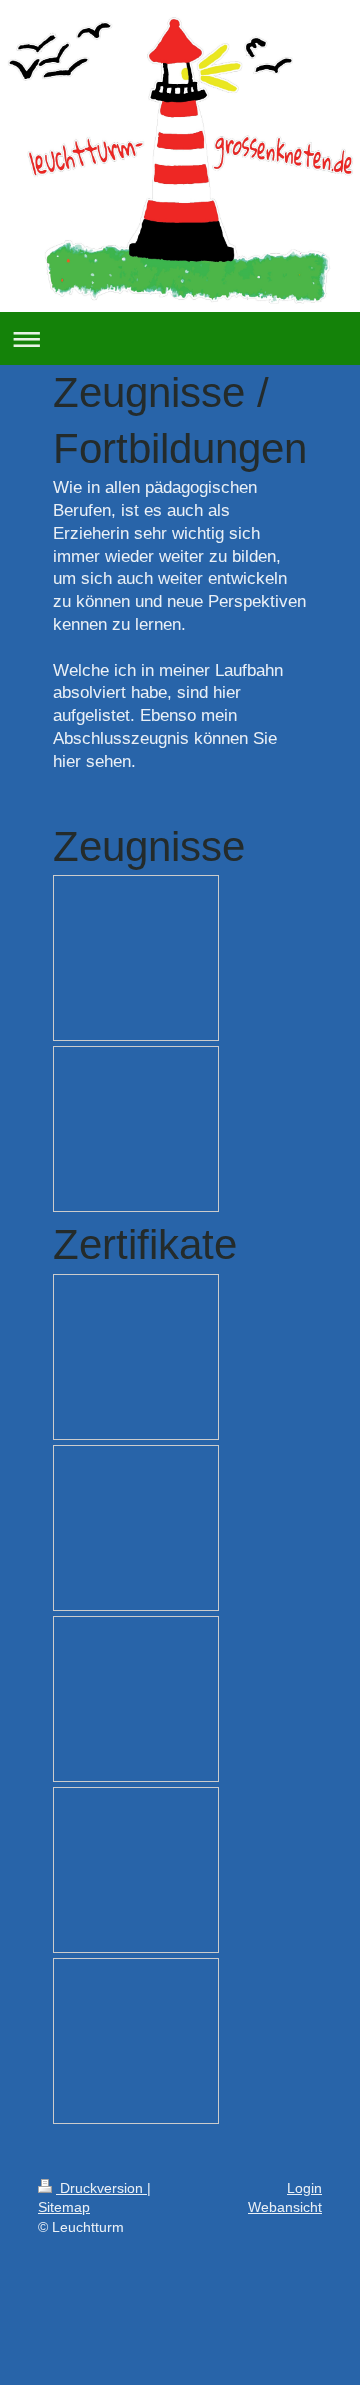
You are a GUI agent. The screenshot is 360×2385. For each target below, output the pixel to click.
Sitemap (64, 2207)
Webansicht (285, 2207)
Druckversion (101, 2188)
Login (304, 2188)
